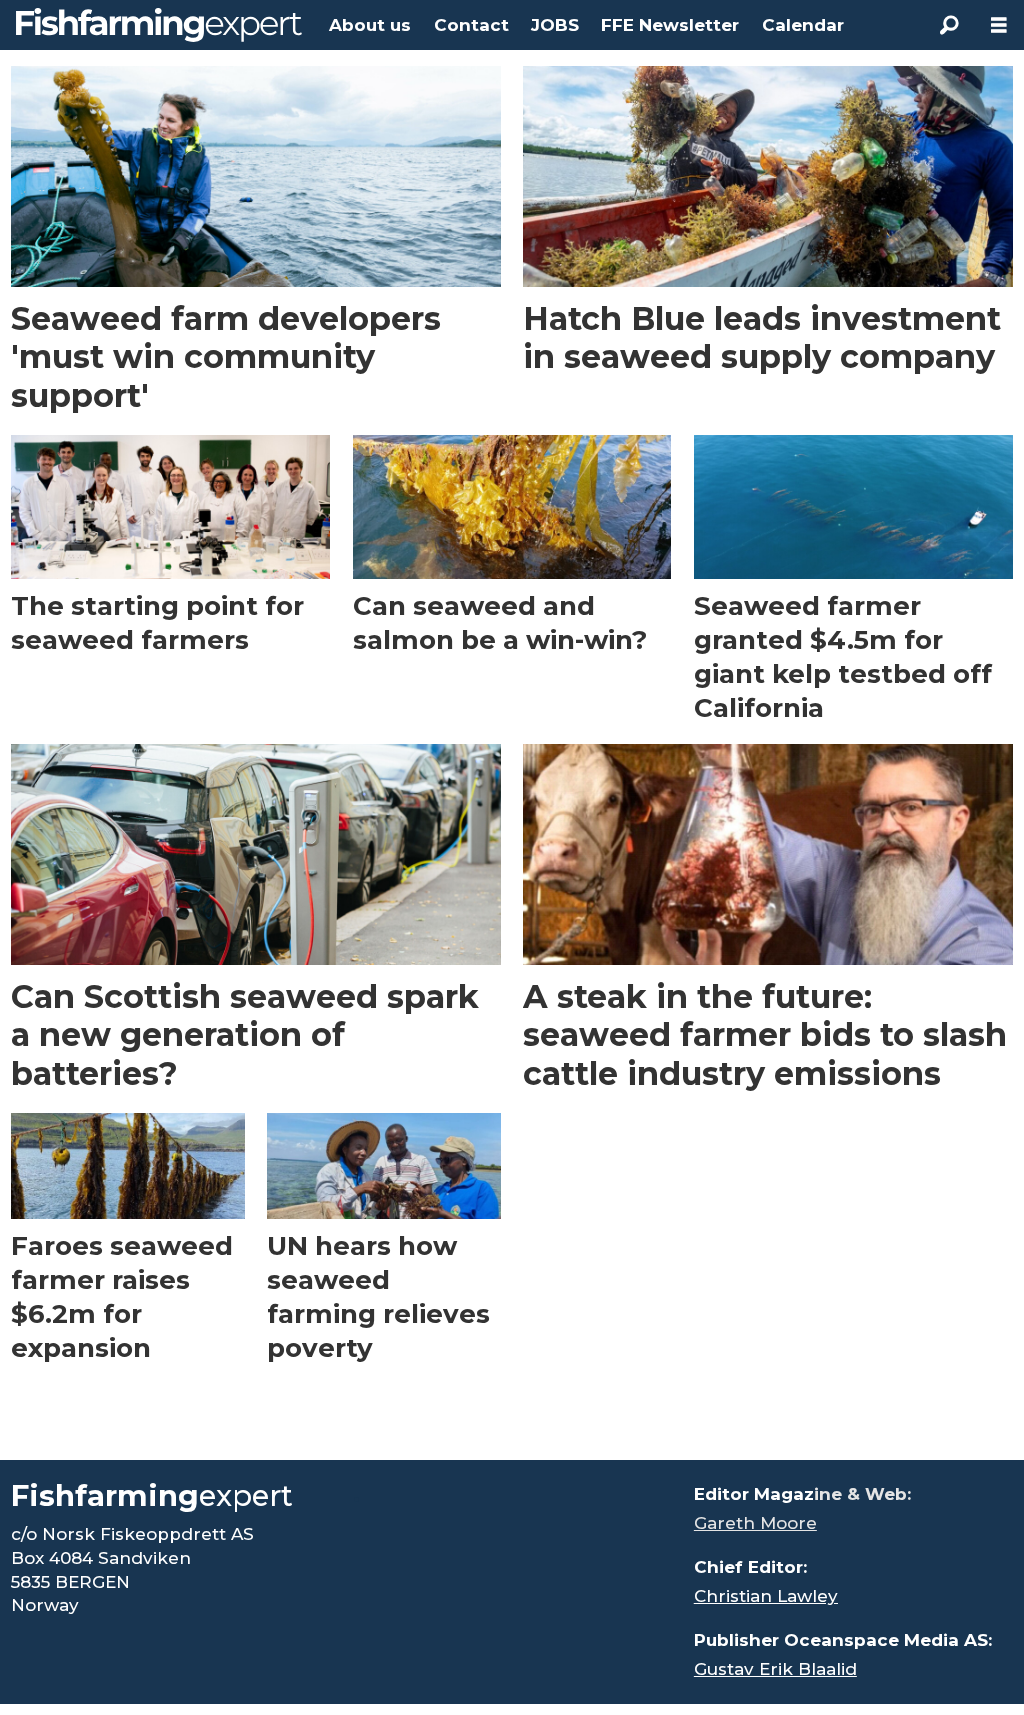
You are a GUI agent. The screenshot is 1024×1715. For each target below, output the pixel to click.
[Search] (949, 25)
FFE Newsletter (670, 25)
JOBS (555, 25)
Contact (471, 25)
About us (370, 25)
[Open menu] (999, 25)
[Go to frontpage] (159, 25)
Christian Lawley (766, 1596)
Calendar (803, 25)
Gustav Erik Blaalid (775, 1669)
